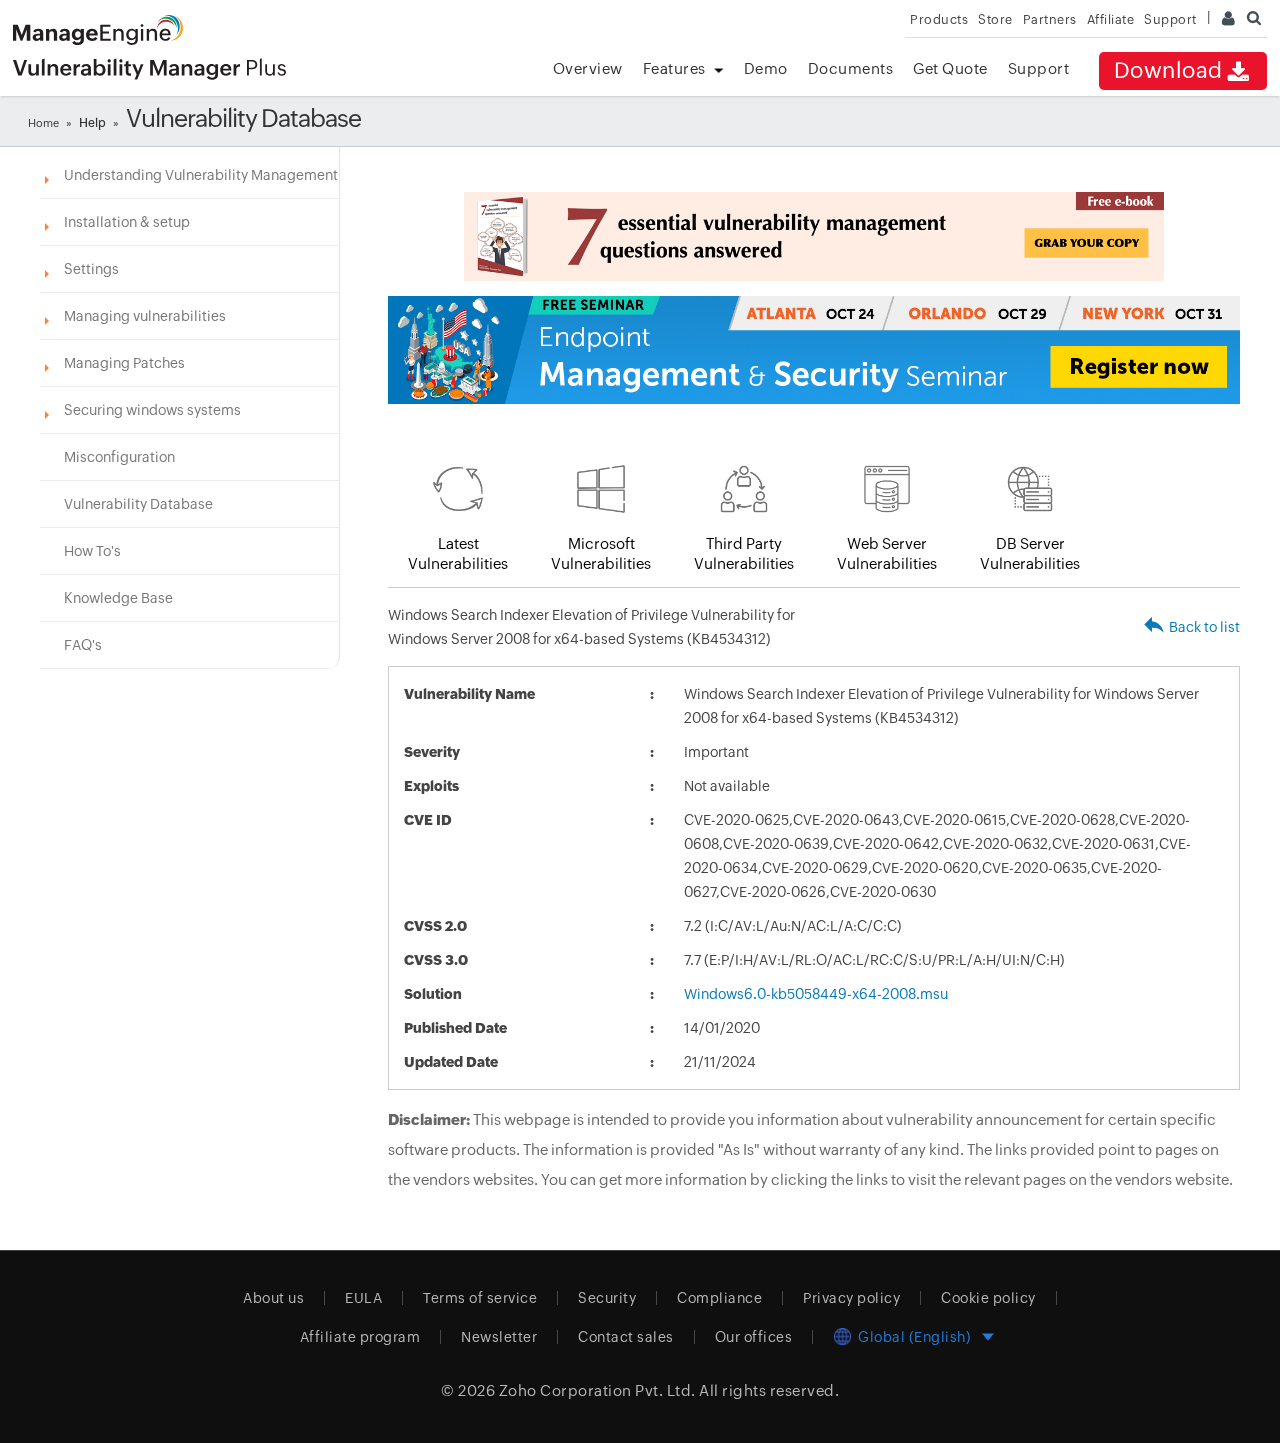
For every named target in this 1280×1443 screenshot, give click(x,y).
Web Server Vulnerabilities (887, 553)
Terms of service (480, 1298)
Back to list (1204, 627)
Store (995, 19)
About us (273, 1298)
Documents (851, 68)
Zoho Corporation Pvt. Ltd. (597, 1390)
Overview (588, 68)
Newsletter (499, 1337)
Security (607, 1298)
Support (1039, 68)
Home (43, 123)
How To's (92, 551)
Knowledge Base (118, 598)
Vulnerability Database (138, 504)
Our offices (754, 1337)
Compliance (719, 1298)
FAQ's (83, 645)
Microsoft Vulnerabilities (601, 553)
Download (1168, 70)
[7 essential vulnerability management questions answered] (814, 236)
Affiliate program (360, 1337)
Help (92, 123)
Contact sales (626, 1337)
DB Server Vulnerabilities (1030, 553)
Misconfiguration (119, 457)
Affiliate (1111, 19)
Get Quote (950, 68)
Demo (766, 68)
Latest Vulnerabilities (458, 553)
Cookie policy (988, 1298)
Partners (1050, 19)
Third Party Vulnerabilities (744, 553)
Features (674, 68)
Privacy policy (851, 1298)
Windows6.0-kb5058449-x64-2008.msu (816, 994)
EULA (363, 1298)
